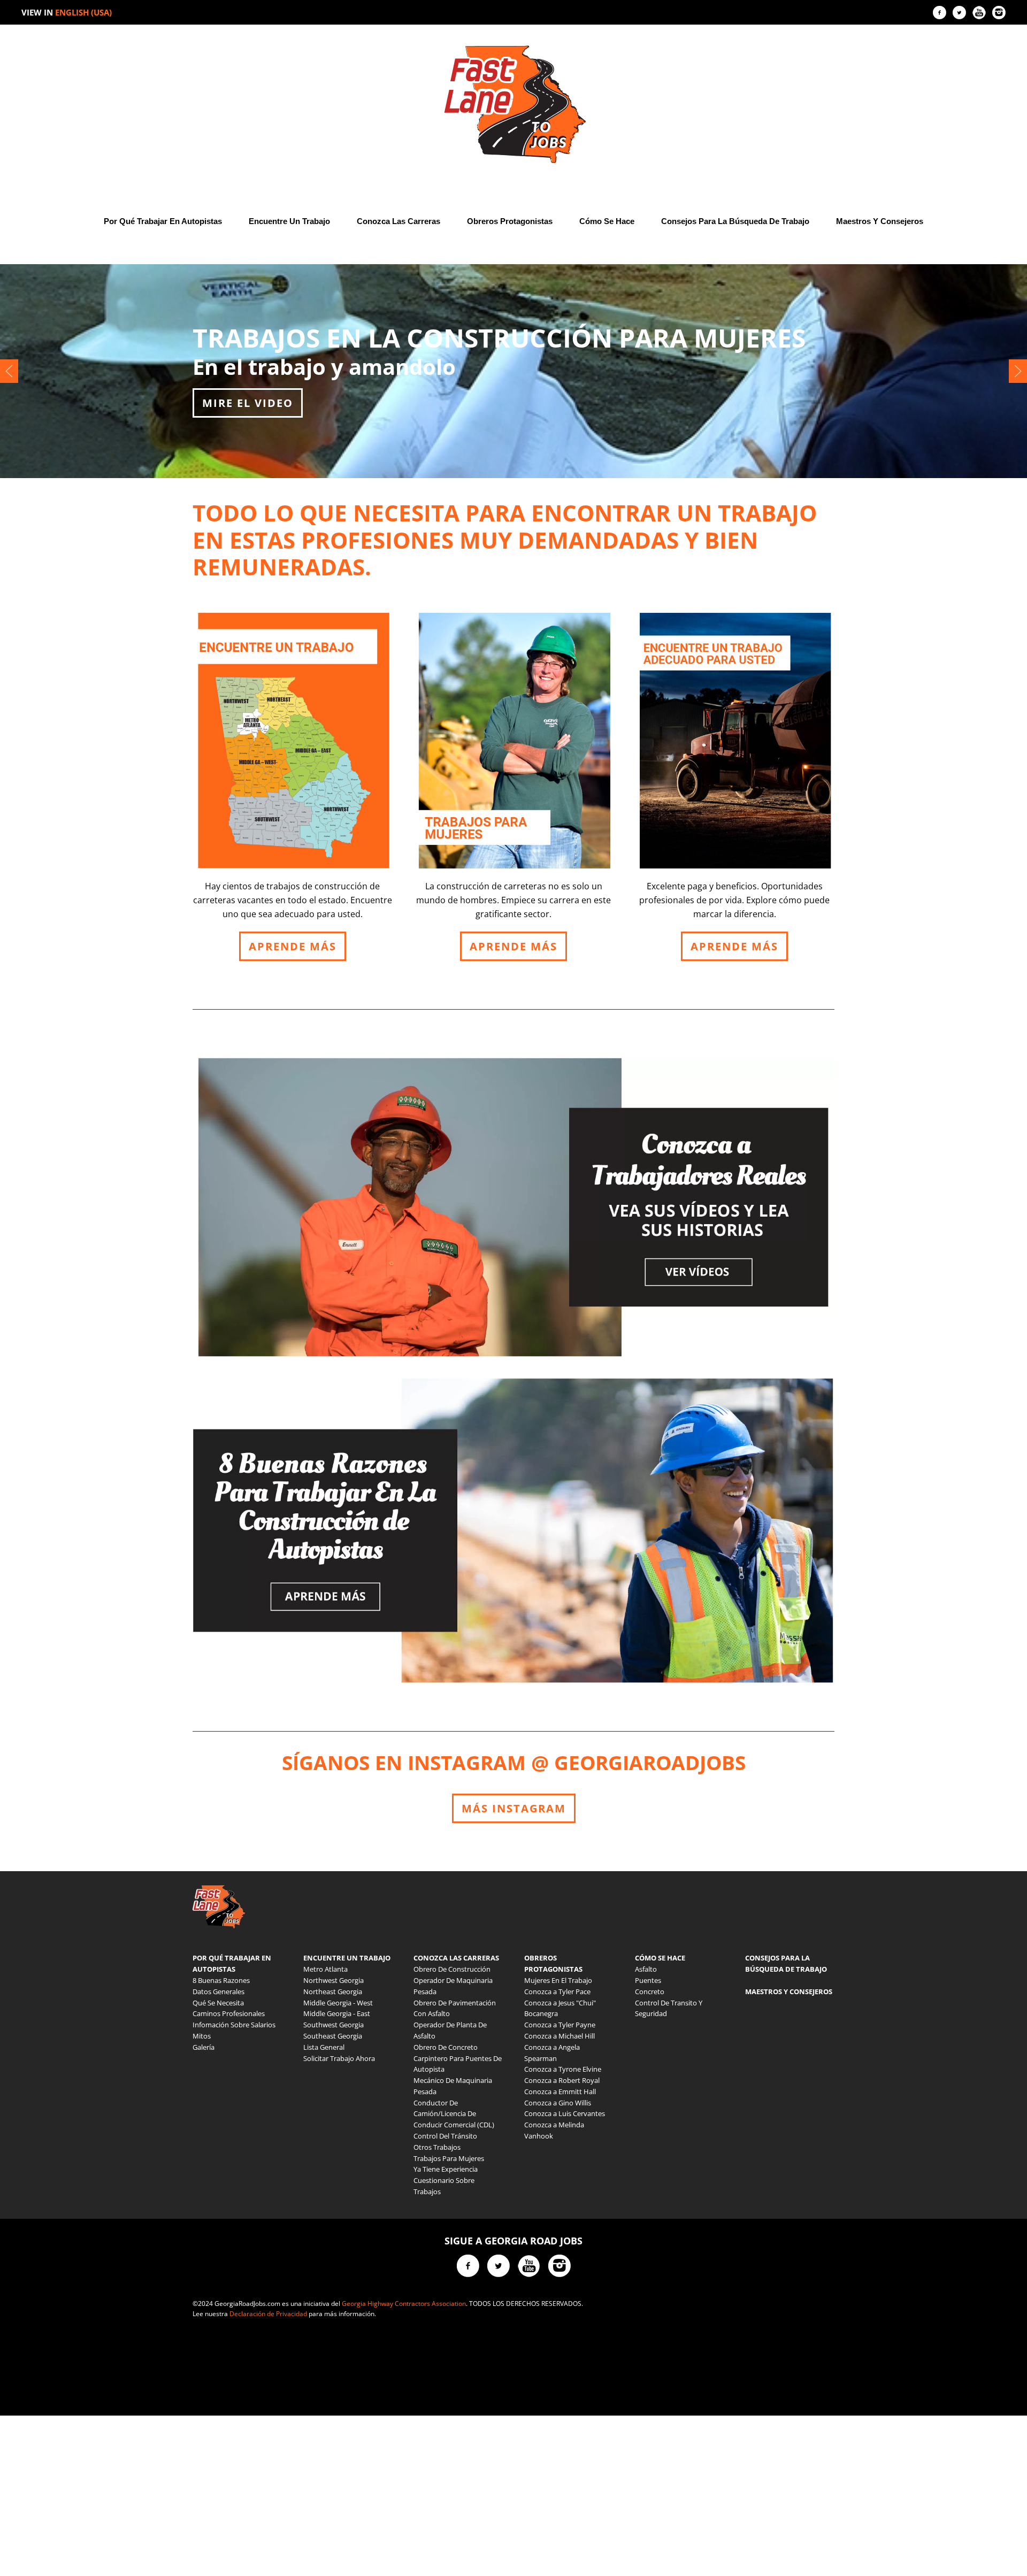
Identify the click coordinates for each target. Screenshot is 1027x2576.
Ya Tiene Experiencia (446, 2169)
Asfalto (646, 1969)
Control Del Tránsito (445, 2136)
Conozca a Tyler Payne (560, 2025)
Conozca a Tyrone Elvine (563, 2069)
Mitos (202, 2036)
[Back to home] (513, 104)
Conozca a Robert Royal (562, 2080)
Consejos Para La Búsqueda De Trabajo (735, 221)
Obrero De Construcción (452, 1969)
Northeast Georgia (333, 1991)
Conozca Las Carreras (398, 221)
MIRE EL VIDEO (248, 403)
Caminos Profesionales (229, 2013)
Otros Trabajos (437, 2147)
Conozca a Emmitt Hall (560, 2091)
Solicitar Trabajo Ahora (339, 2058)
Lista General (324, 2047)
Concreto (650, 1991)
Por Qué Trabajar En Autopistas (163, 221)
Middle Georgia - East (337, 2013)
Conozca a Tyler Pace (557, 1991)
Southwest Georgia (334, 2025)
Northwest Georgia (334, 1980)
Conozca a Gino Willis (558, 2103)
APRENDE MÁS (293, 946)
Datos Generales (219, 1991)
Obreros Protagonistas (510, 221)
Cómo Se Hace (607, 221)
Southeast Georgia (333, 2036)
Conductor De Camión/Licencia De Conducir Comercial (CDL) (454, 2114)
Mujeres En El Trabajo (558, 1980)
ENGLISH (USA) (83, 12)
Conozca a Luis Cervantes (565, 2113)
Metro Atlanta (325, 1969)
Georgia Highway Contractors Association (404, 2304)
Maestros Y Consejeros (880, 221)
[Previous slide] (9, 371)
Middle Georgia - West (338, 2003)
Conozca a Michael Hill (560, 2036)
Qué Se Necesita (218, 2003)
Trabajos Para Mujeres (449, 2158)
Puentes (648, 1980)
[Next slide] (1018, 371)
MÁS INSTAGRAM (514, 1808)
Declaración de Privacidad (268, 2314)
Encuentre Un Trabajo (289, 221)
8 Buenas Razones (221, 1980)
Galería (204, 2047)
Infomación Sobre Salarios (234, 2025)
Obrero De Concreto (446, 2047)
